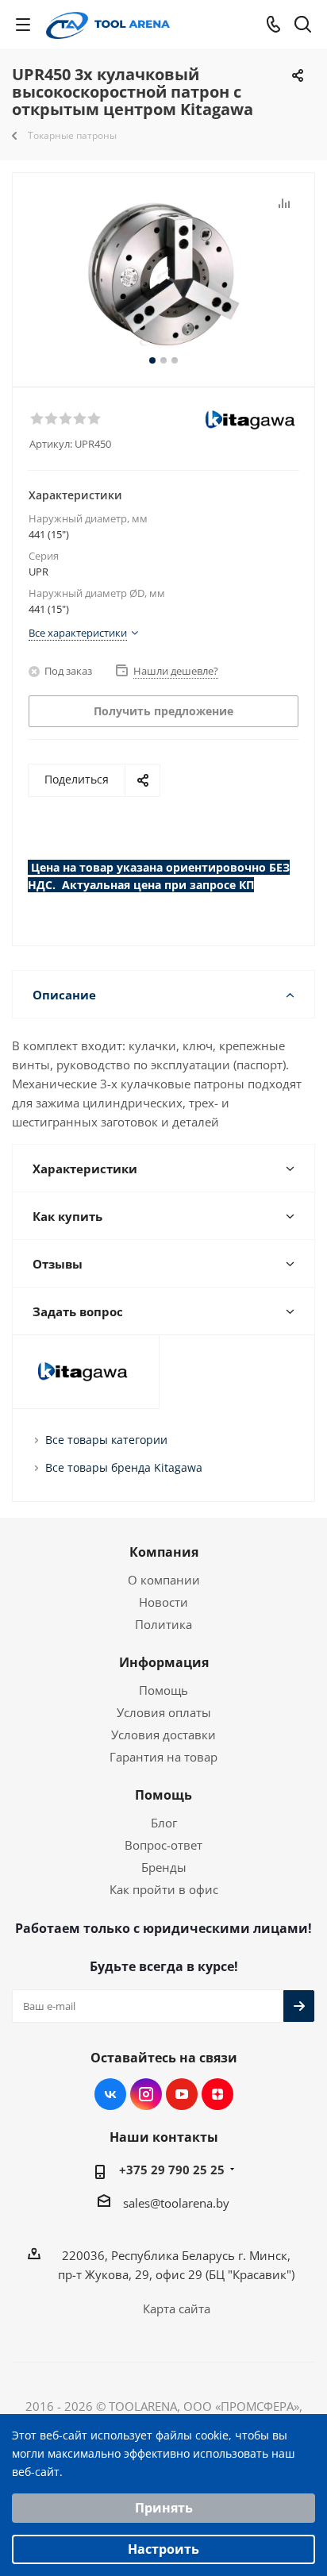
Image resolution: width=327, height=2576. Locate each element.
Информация (164, 1662)
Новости (163, 1602)
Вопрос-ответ (163, 1845)
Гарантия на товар (163, 1757)
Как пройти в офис (164, 1889)
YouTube (182, 2094)
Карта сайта (177, 2308)
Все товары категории (106, 1440)
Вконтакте (110, 2094)
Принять (164, 2508)
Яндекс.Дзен (217, 2094)
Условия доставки (163, 1735)
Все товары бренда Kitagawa (124, 1467)
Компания (164, 1552)
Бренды (164, 1867)
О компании (164, 1580)
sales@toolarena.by (176, 2203)
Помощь (163, 1690)
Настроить (163, 2549)
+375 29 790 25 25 (172, 2170)
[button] (37, 418)
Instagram (146, 2094)
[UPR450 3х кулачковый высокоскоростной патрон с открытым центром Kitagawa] (163, 273)
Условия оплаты (164, 1712)
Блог (164, 1823)
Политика (163, 1624)
